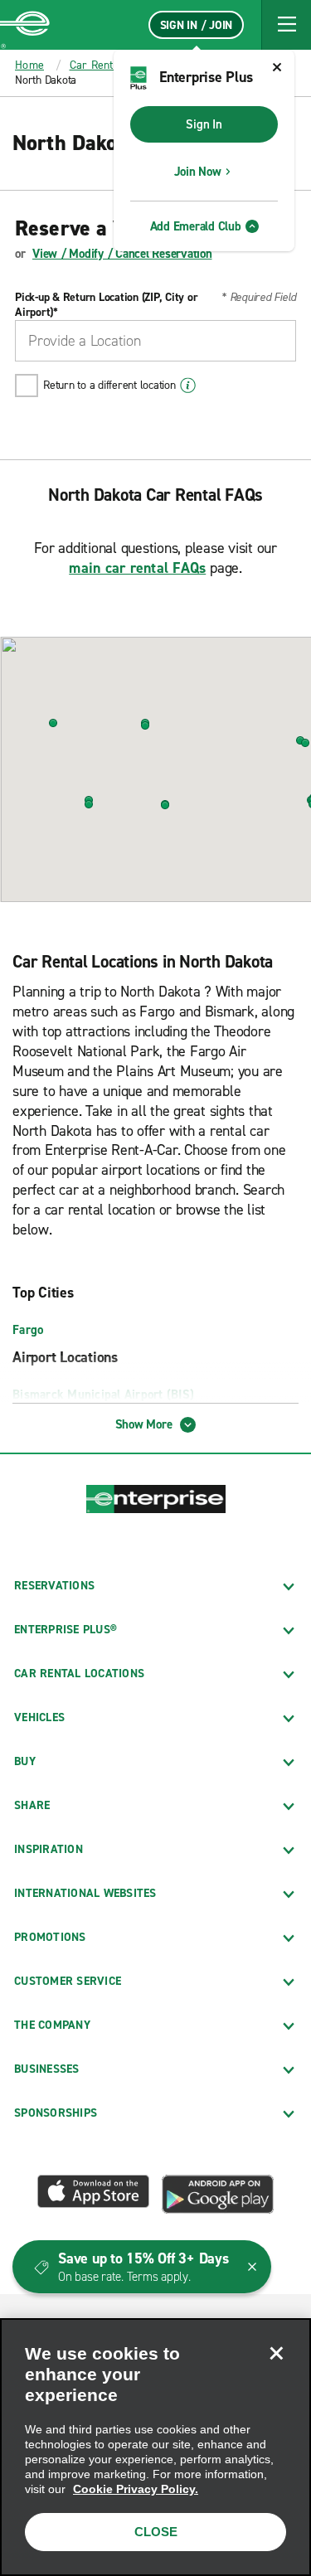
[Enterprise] (25, 25)
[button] (286, 25)
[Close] (276, 2353)
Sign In (204, 124)
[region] (155, 2447)
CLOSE (156, 2532)
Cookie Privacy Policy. (136, 2489)
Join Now (198, 172)
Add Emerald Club (196, 226)
